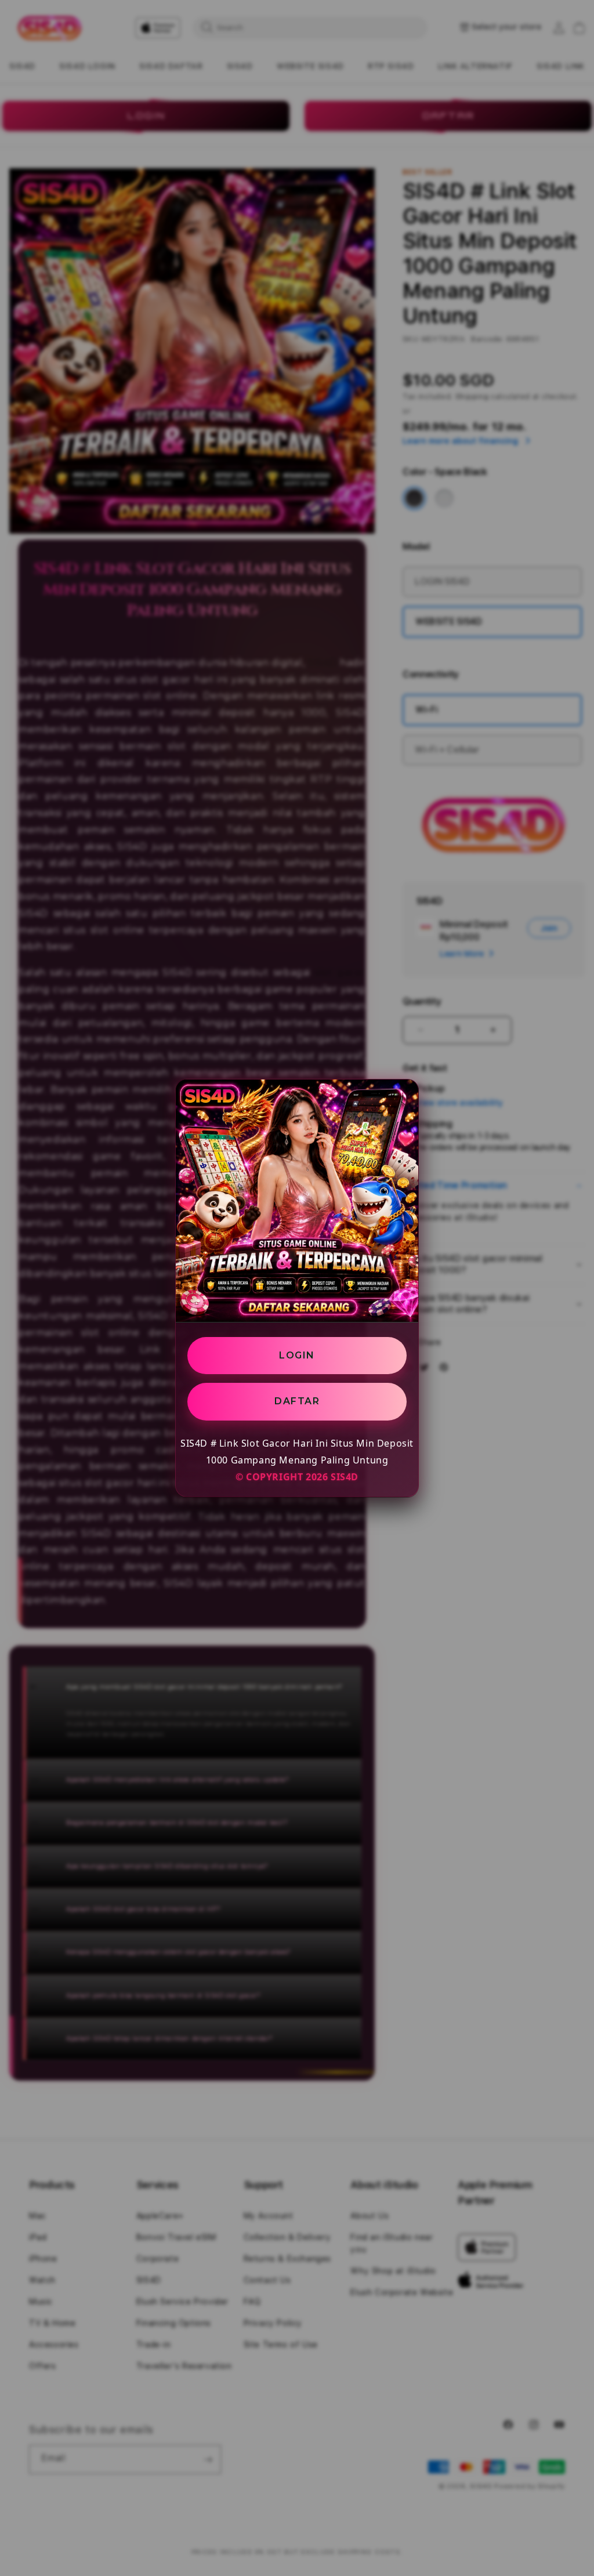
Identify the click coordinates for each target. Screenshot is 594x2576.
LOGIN (297, 1355)
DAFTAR (297, 1401)
